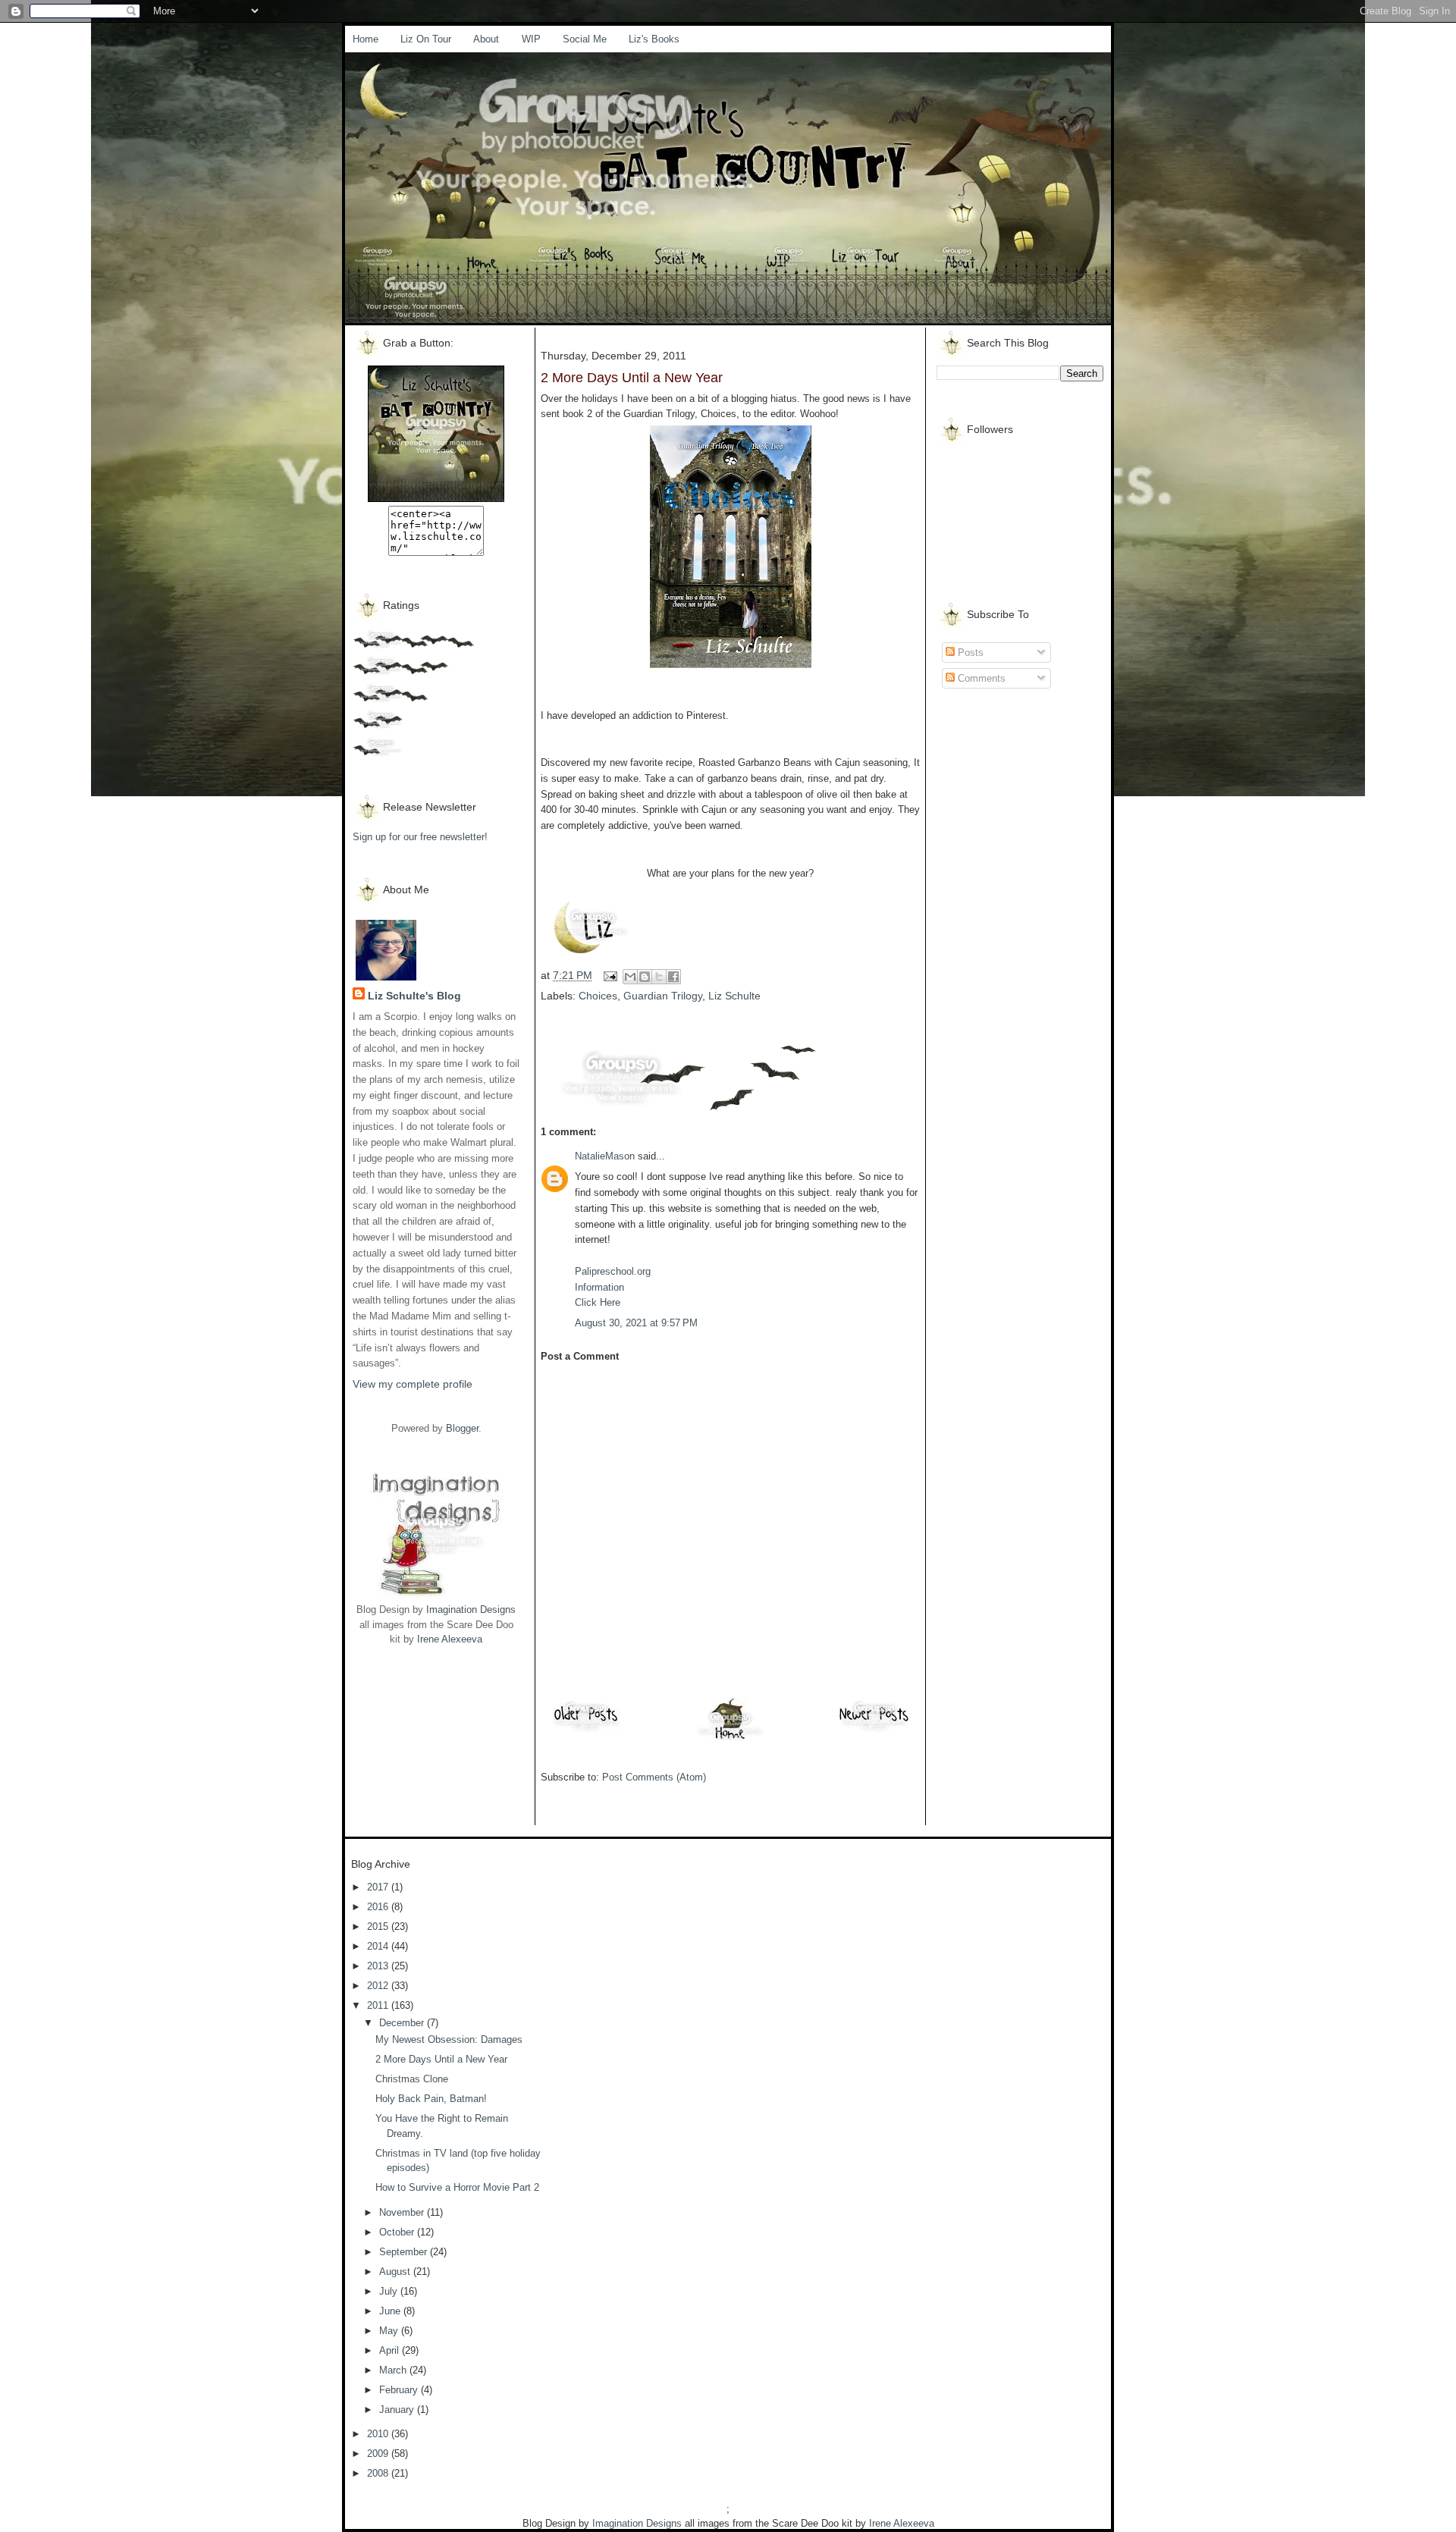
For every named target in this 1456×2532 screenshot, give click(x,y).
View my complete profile (413, 1384)
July (390, 2291)
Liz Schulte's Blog (414, 996)
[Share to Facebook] (673, 977)
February (400, 2390)
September (405, 2252)
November (403, 2212)
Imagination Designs (471, 1610)
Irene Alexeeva (450, 1639)
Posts (969, 653)
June (391, 2311)
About (486, 39)
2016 (379, 1907)
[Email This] (630, 977)
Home (366, 39)
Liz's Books (654, 39)
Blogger (462, 1428)
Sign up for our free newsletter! (420, 837)
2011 (379, 2005)
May (390, 2331)
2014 (379, 1946)
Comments (980, 678)
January (398, 2410)
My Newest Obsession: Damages (449, 2039)
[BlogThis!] (645, 977)
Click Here (598, 1302)
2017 (379, 1887)
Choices (598, 996)
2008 (379, 2473)
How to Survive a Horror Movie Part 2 (457, 2187)
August (396, 2272)
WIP (531, 39)
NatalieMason (605, 1156)
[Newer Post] (874, 1731)
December (403, 2023)
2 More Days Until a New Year (441, 2059)
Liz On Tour (426, 39)
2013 (379, 1966)
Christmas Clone (412, 2079)
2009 (379, 2454)
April (391, 2350)
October (398, 2232)
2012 (379, 1986)
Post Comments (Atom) (654, 1777)
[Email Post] (609, 975)
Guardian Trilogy (663, 996)
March (394, 2370)
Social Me (585, 39)
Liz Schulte (734, 996)
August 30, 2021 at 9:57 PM (636, 1323)
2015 (379, 1926)
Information (599, 1287)
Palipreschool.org (613, 1271)
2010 (379, 2434)
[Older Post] (586, 1731)
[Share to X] (659, 977)
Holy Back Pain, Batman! (431, 2099)
